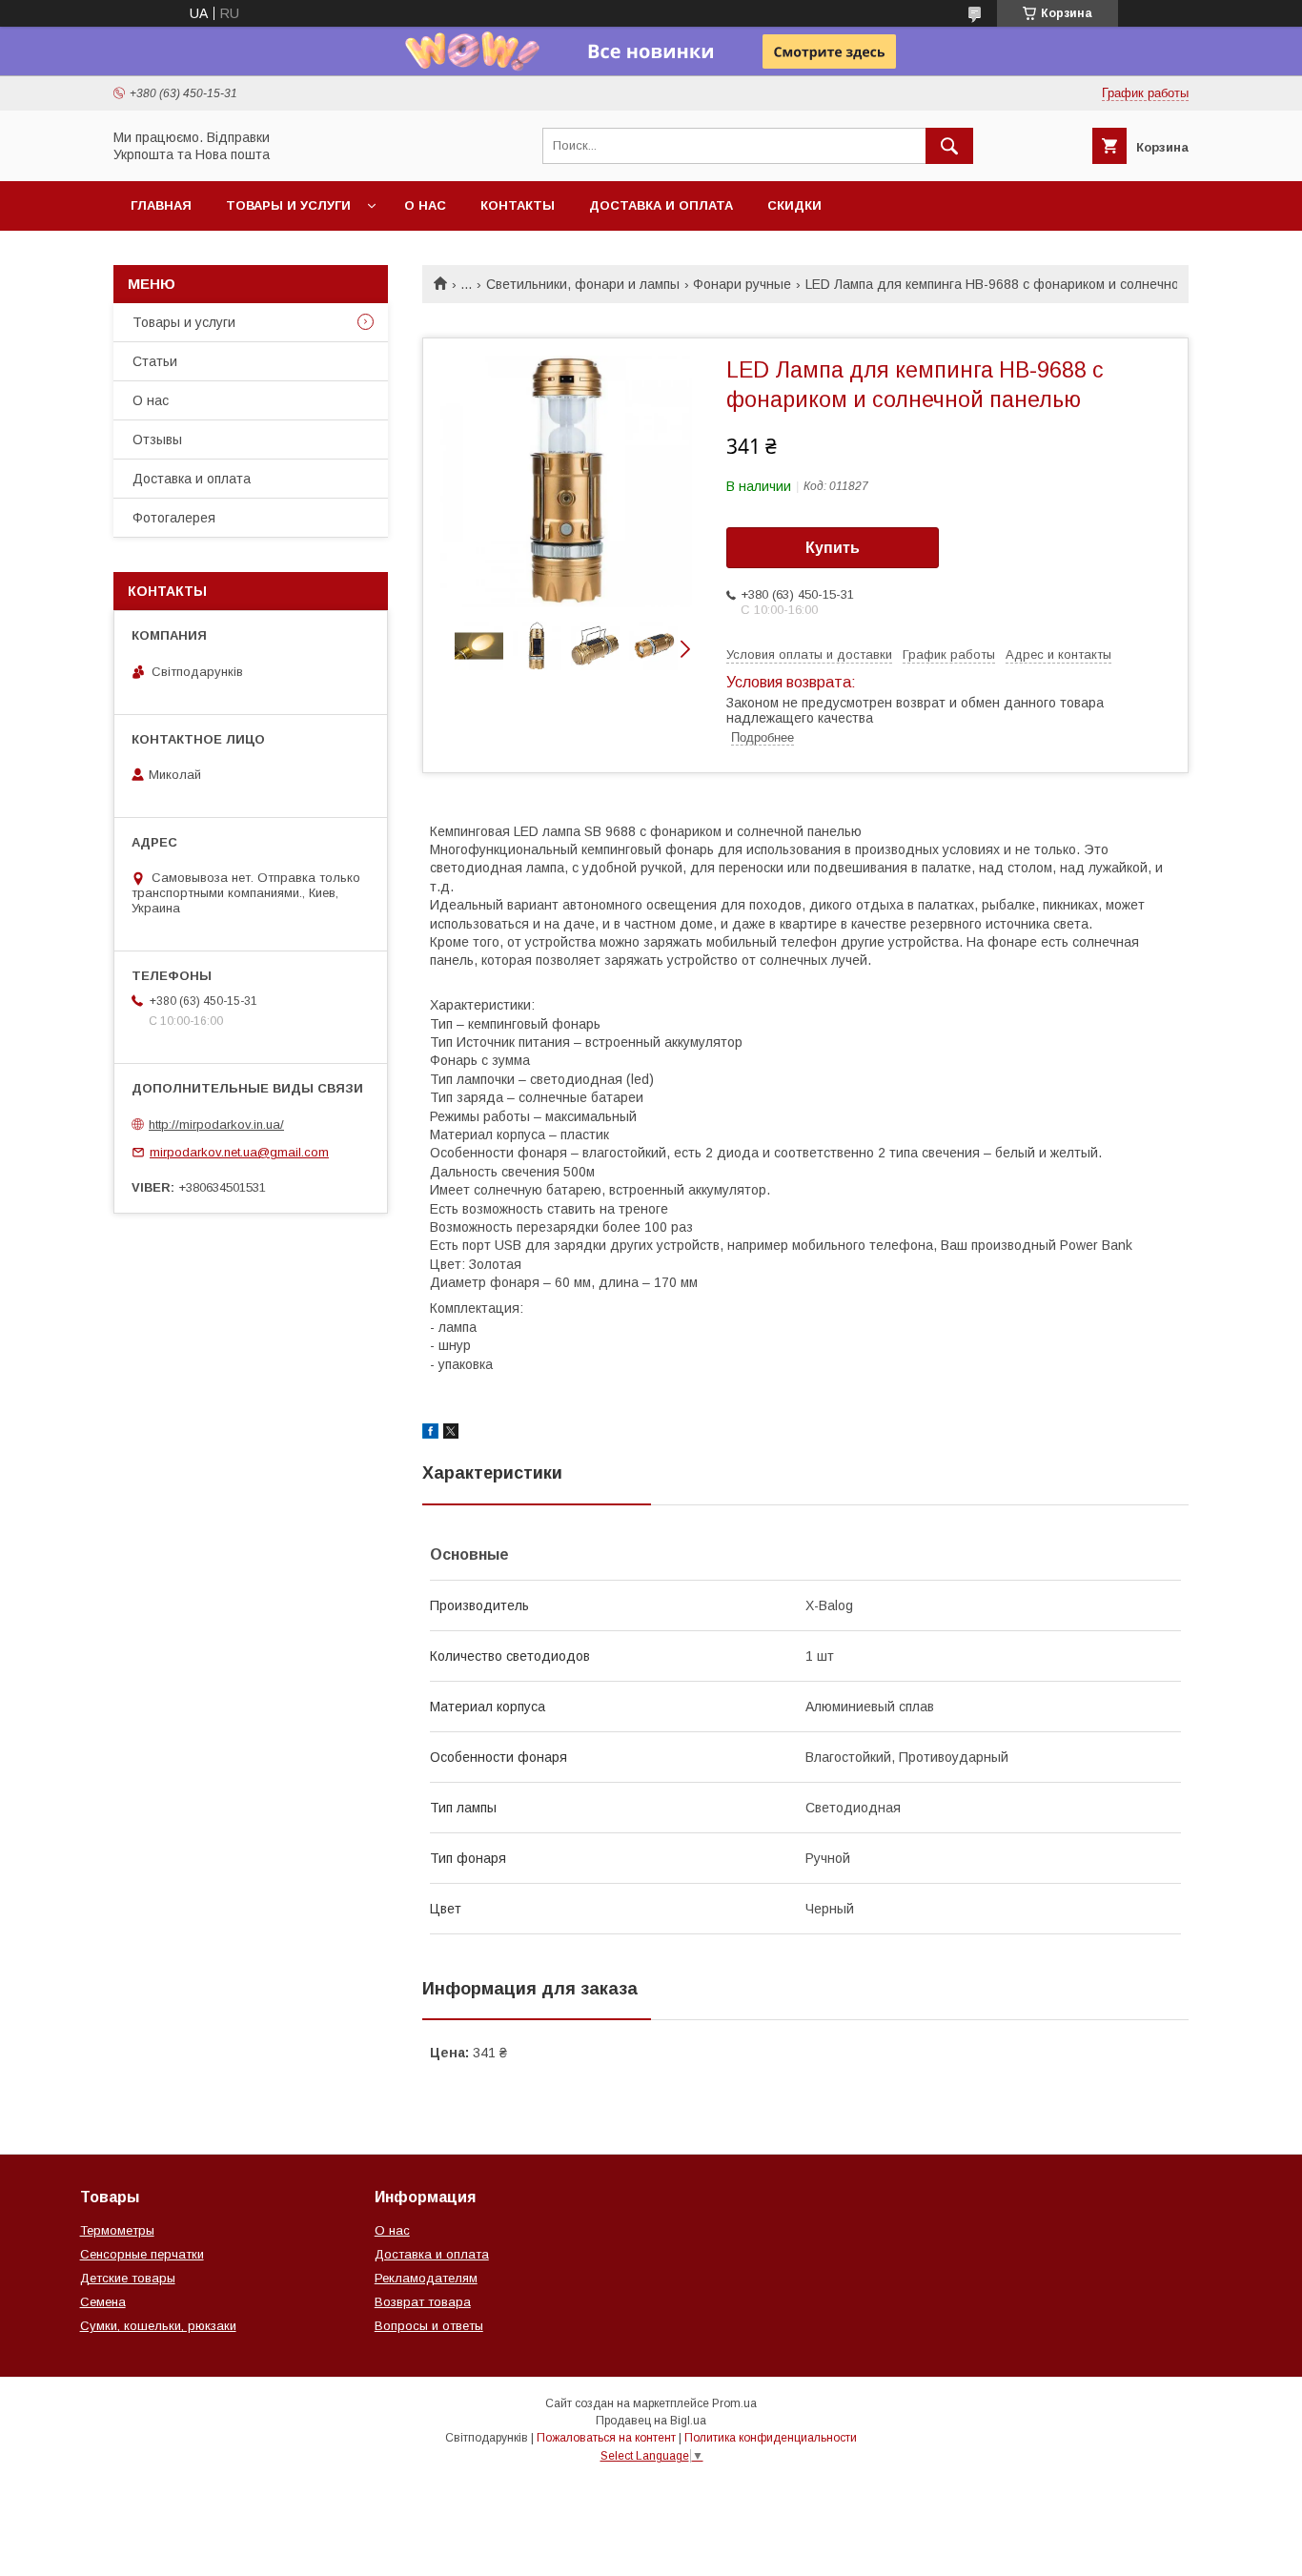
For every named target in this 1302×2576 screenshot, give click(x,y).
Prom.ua (734, 2403)
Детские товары (128, 2278)
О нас (425, 205)
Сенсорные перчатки (142, 2254)
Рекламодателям (426, 2278)
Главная (161, 205)
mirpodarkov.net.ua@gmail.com (239, 1152)
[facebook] (430, 1434)
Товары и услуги (288, 205)
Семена (103, 2302)
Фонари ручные (742, 284)
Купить (833, 548)
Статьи (155, 361)
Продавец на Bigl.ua (651, 2421)
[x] (451, 1434)
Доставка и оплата (661, 205)
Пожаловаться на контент (606, 2438)
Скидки (794, 205)
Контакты (518, 205)
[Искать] (949, 146)
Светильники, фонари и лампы (583, 284)
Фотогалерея (174, 518)
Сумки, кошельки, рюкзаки (158, 2326)
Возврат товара (423, 2302)
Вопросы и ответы (429, 2326)
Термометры (117, 2230)
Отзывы (157, 440)
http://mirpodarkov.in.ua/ (216, 1124)
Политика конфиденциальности (771, 2438)
